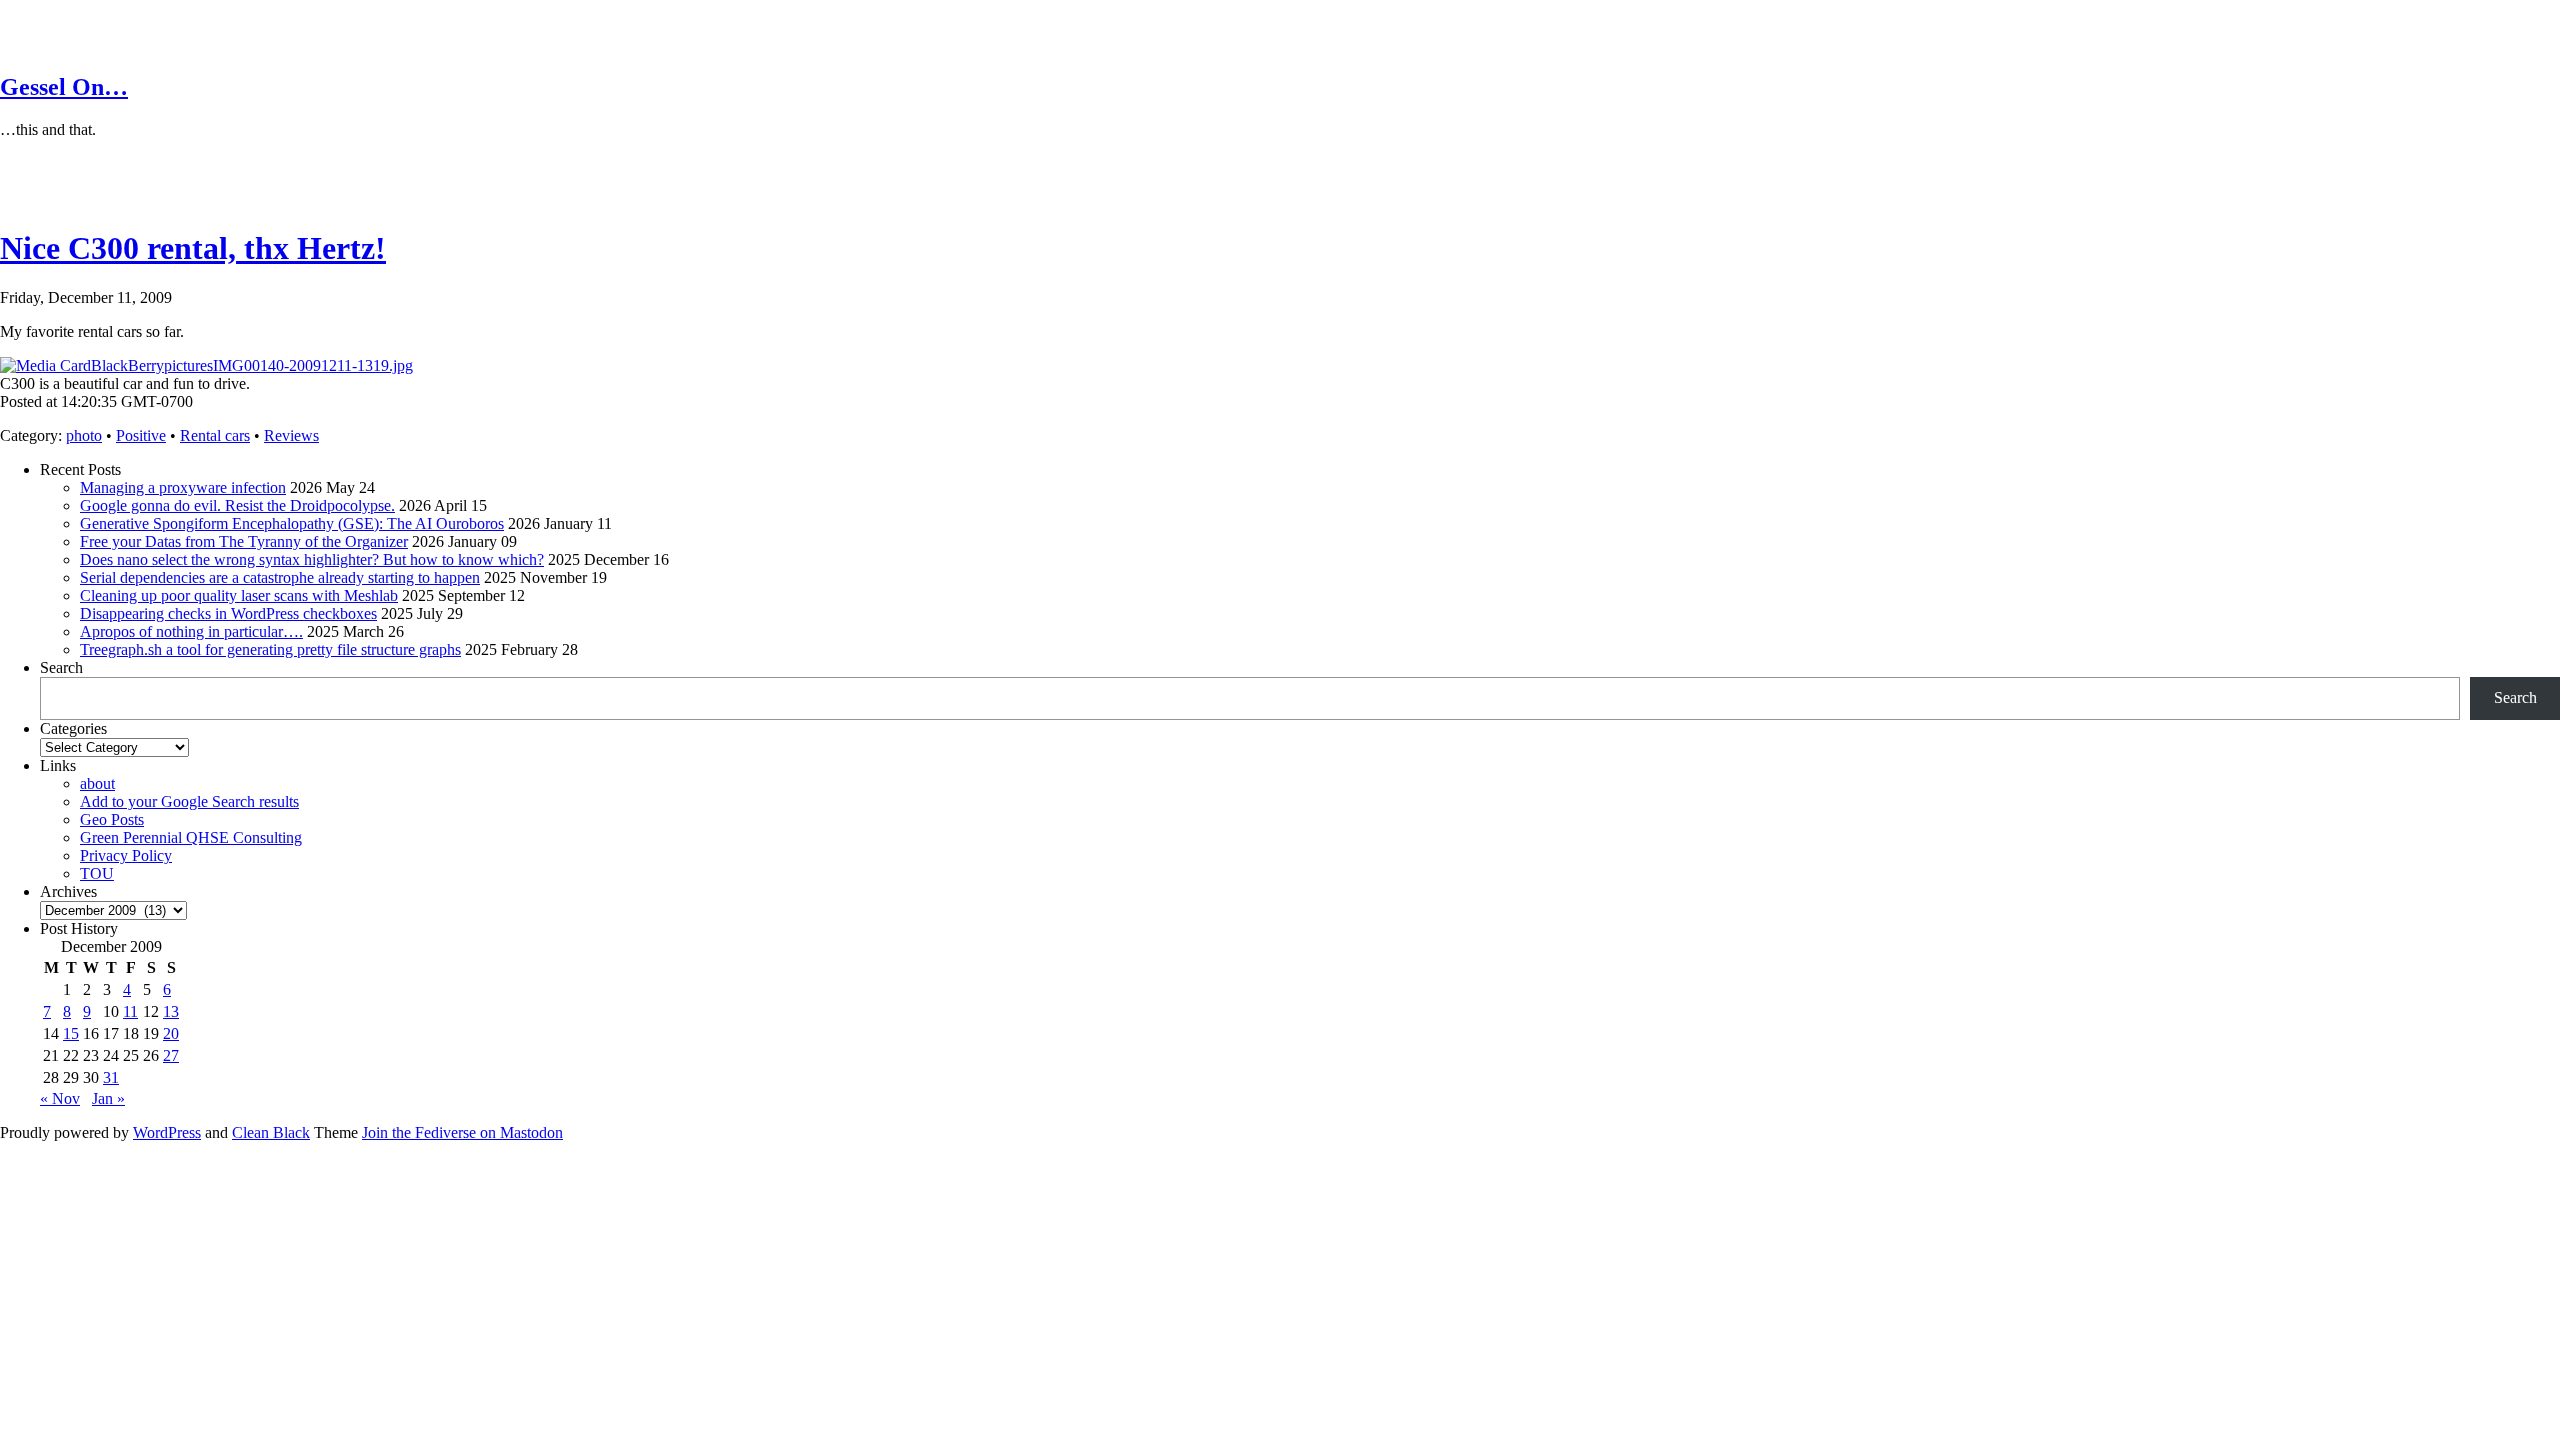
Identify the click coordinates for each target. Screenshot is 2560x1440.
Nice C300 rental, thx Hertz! (193, 248)
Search (61, 667)
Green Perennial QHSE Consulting (191, 837)
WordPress (167, 1132)
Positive (141, 435)
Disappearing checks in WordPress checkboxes (228, 613)
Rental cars (215, 435)
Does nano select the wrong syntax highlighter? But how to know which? (312, 559)
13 (171, 1011)
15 (71, 1033)
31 (111, 1077)
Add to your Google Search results (189, 801)
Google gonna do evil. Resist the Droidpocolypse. (237, 505)
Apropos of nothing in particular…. (191, 631)
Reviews (291, 435)
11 (130, 1011)
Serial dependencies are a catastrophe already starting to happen (280, 577)
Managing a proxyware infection (183, 487)
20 (171, 1033)
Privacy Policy (126, 855)
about (97, 783)
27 (171, 1055)
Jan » (108, 1098)
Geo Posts (112, 819)
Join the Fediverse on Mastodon (462, 1132)
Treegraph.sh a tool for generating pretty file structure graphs (270, 649)
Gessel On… (64, 87)
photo (84, 435)
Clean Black (271, 1132)
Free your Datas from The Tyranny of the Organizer (244, 541)
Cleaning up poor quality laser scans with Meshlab (239, 595)
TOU (97, 873)
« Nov (60, 1098)
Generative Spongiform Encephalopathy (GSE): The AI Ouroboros (292, 523)
